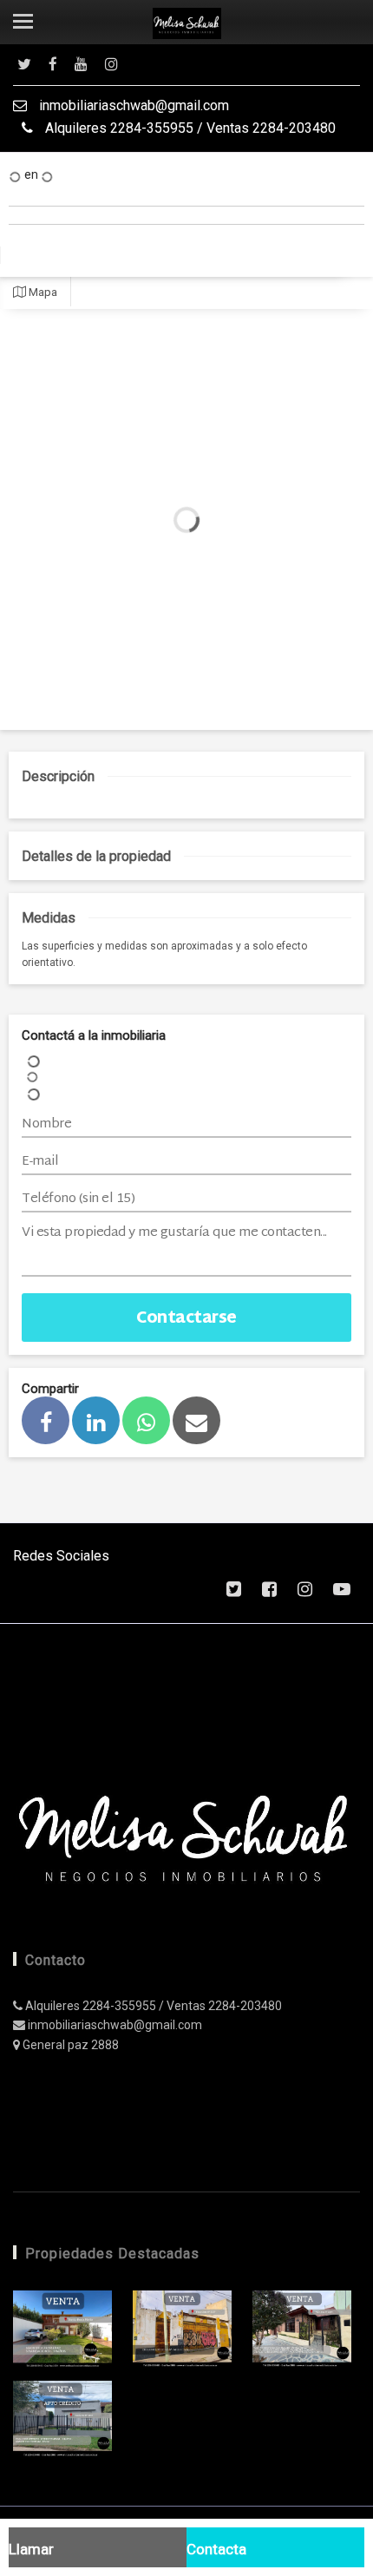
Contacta (216, 2549)
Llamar (31, 2549)
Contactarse (186, 1319)
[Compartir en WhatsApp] (146, 1420)
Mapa (42, 292)
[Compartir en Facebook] (46, 1420)
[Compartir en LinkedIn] (96, 1420)
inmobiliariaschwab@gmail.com (132, 105)
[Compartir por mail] (196, 1420)
